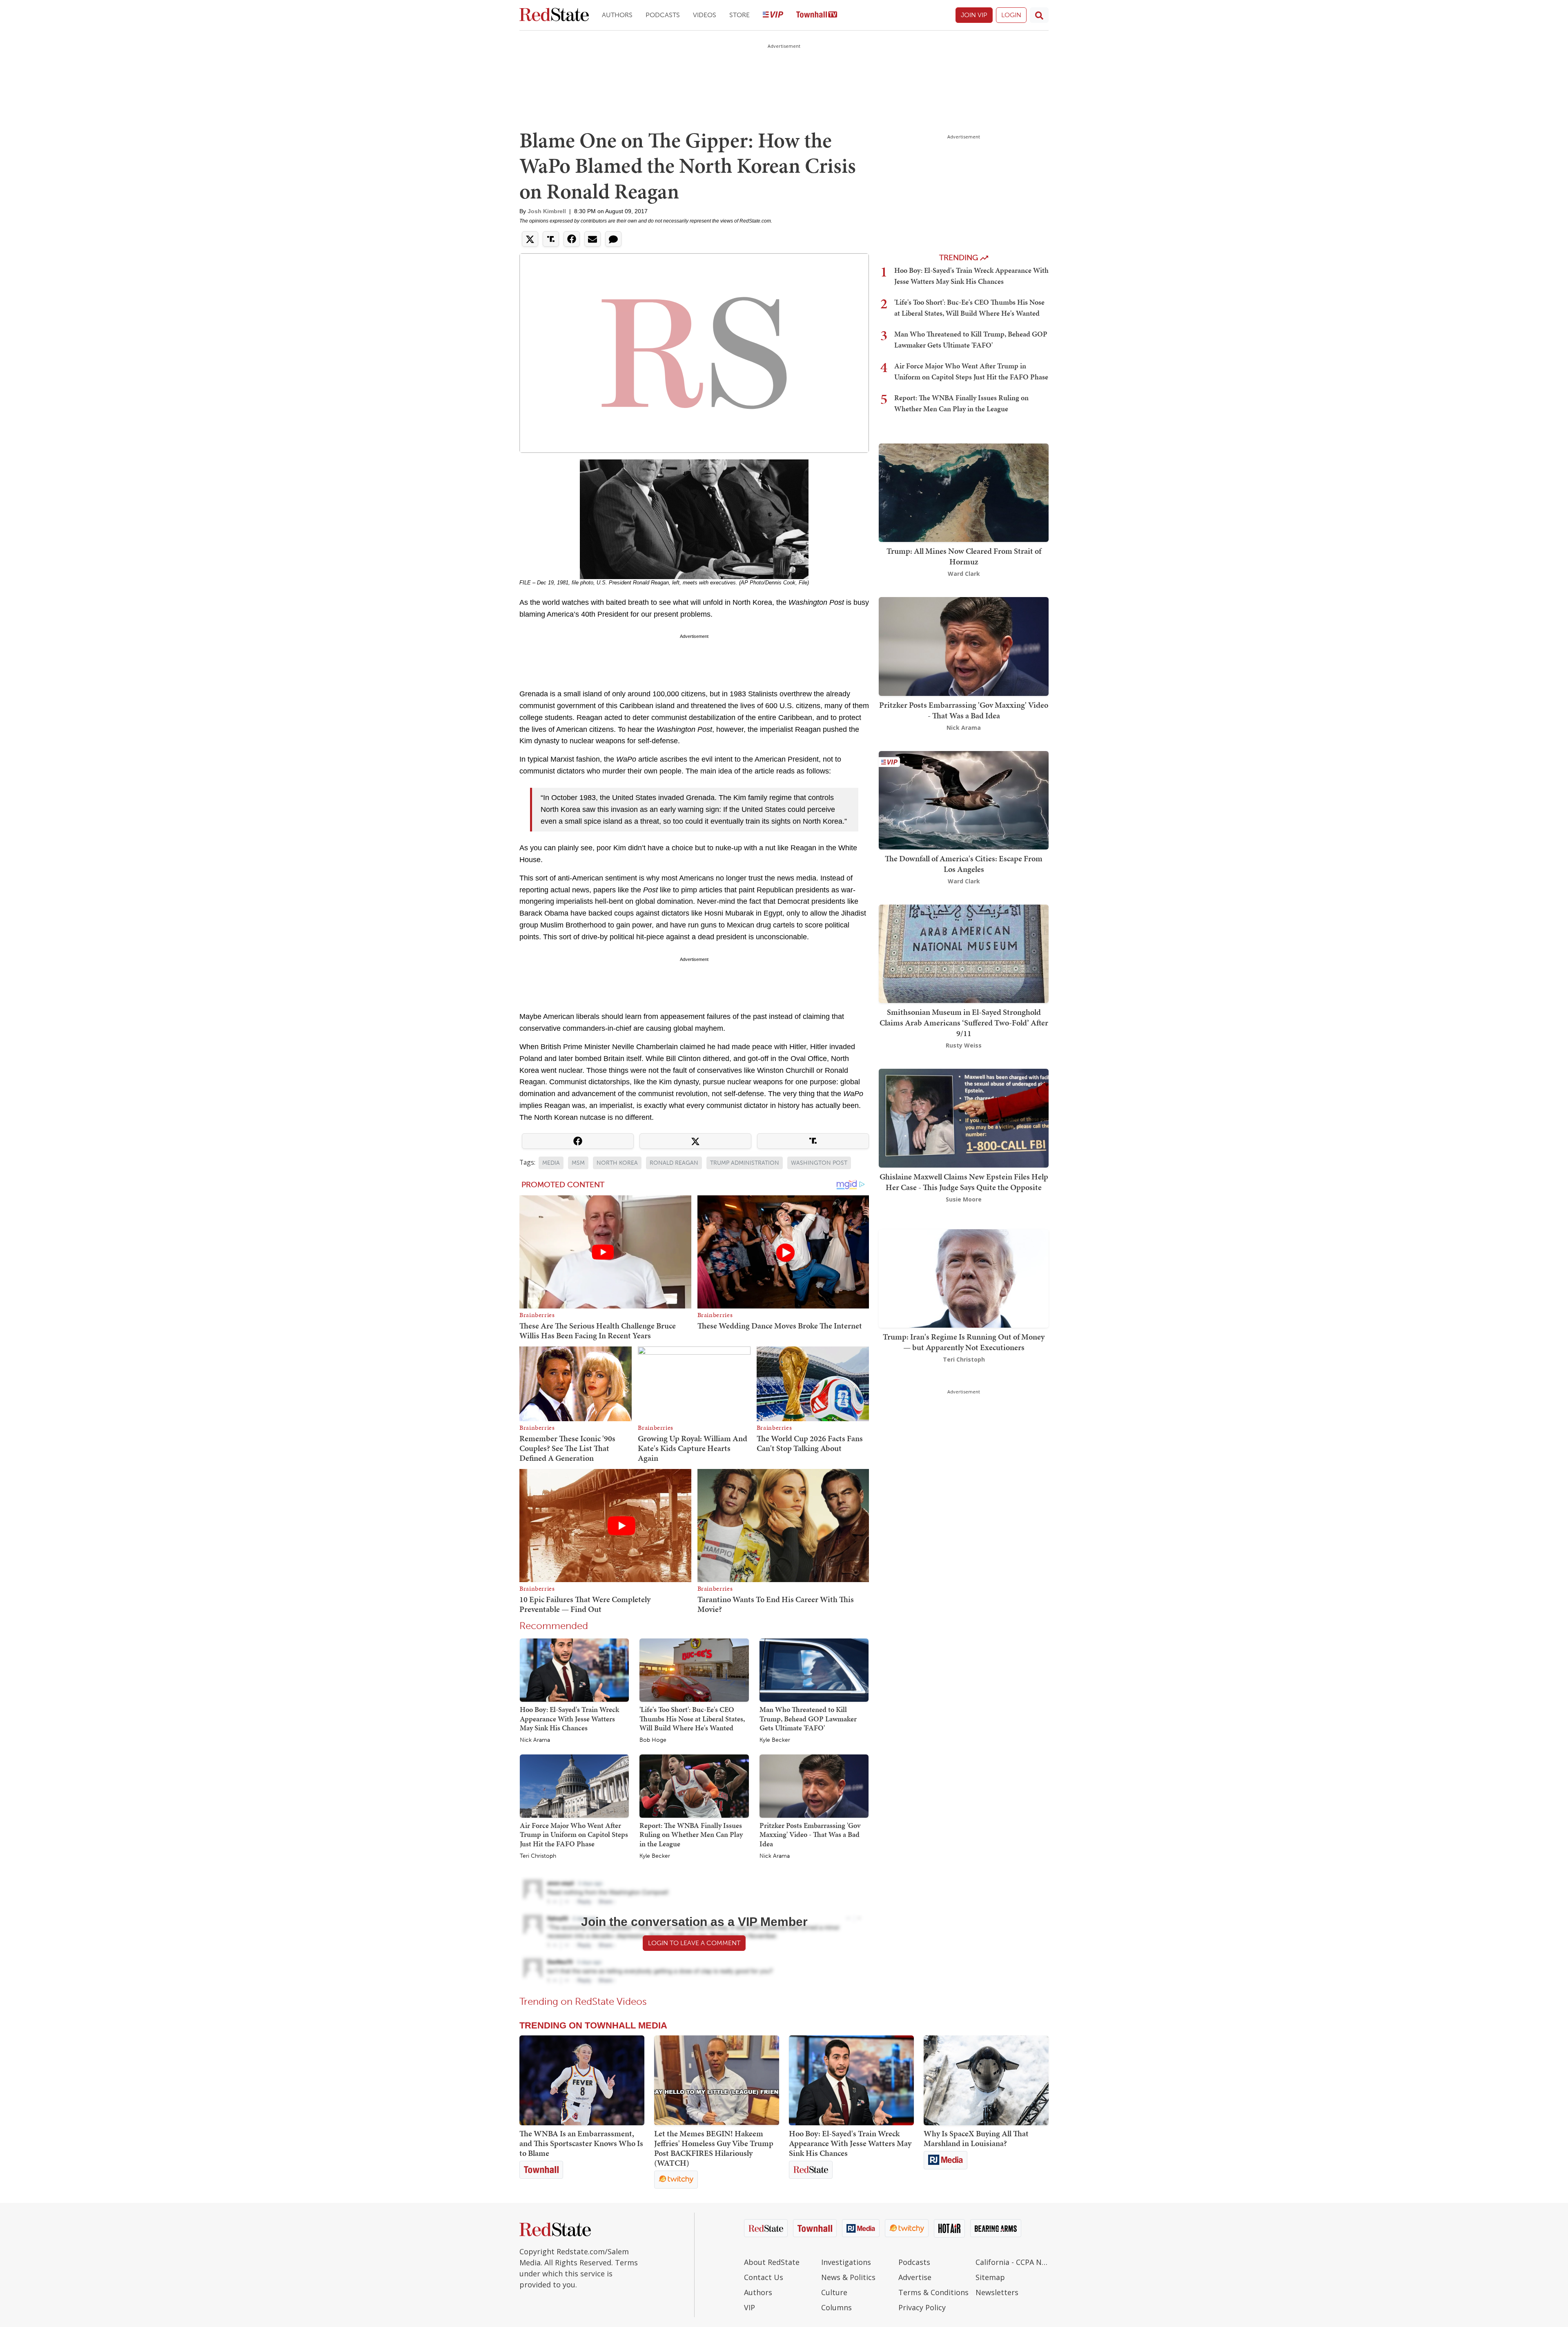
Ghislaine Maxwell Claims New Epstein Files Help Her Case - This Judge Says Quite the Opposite (964, 1182)
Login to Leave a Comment (694, 1943)
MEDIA (551, 1163)
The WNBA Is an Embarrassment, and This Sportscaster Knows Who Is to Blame (581, 2143)
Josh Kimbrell (547, 211)
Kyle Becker (775, 1740)
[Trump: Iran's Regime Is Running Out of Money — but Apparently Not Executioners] (964, 1278)
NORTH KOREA (617, 1163)
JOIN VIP (974, 15)
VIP (749, 2307)
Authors (617, 15)
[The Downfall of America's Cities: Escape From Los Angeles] (964, 799)
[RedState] (554, 15)
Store (739, 15)
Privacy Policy (922, 2307)
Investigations (846, 2262)
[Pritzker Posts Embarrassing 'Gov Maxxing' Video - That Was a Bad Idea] (814, 1785)
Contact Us (764, 2277)
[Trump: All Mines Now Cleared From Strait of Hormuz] (964, 492)
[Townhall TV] (817, 15)
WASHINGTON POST (819, 1163)
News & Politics (848, 2277)
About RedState (772, 2262)
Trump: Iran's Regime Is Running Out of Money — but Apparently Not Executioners (964, 1342)
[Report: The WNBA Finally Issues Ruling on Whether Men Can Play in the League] (694, 1785)
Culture (834, 2292)
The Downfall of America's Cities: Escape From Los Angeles (964, 864)
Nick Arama (535, 1740)
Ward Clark (964, 574)
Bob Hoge (653, 1740)
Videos (705, 15)
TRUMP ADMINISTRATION (745, 1163)
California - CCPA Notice (1012, 2262)
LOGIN (1011, 15)
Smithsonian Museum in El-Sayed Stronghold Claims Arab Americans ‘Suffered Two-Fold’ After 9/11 (964, 1023)
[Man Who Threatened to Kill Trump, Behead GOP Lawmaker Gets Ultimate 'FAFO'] (814, 1669)
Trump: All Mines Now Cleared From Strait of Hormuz (964, 556)
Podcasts (663, 15)
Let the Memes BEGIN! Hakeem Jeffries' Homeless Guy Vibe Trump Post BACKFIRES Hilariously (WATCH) (714, 2148)
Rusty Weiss (964, 1045)
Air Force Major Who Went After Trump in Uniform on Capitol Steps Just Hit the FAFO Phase (574, 1834)
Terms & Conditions (933, 2292)
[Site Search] (1039, 15)
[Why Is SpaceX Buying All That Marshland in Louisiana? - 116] (986, 2080)
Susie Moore (964, 1199)
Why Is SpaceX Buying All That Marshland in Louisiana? (976, 2138)
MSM (578, 1163)
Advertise (915, 2277)
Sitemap (990, 2277)
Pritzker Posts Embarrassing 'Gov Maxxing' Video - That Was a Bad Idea (810, 1834)
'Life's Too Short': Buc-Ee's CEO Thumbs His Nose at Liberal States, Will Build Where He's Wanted (692, 1719)
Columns (836, 2307)
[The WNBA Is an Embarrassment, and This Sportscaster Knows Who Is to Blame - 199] (582, 2080)
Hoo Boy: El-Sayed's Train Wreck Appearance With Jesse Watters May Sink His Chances (569, 1719)
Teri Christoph (538, 1856)
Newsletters (997, 2292)
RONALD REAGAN (674, 1163)
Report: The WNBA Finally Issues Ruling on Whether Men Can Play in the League (691, 1834)
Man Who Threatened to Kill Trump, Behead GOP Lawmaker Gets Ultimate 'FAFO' (808, 1719)
